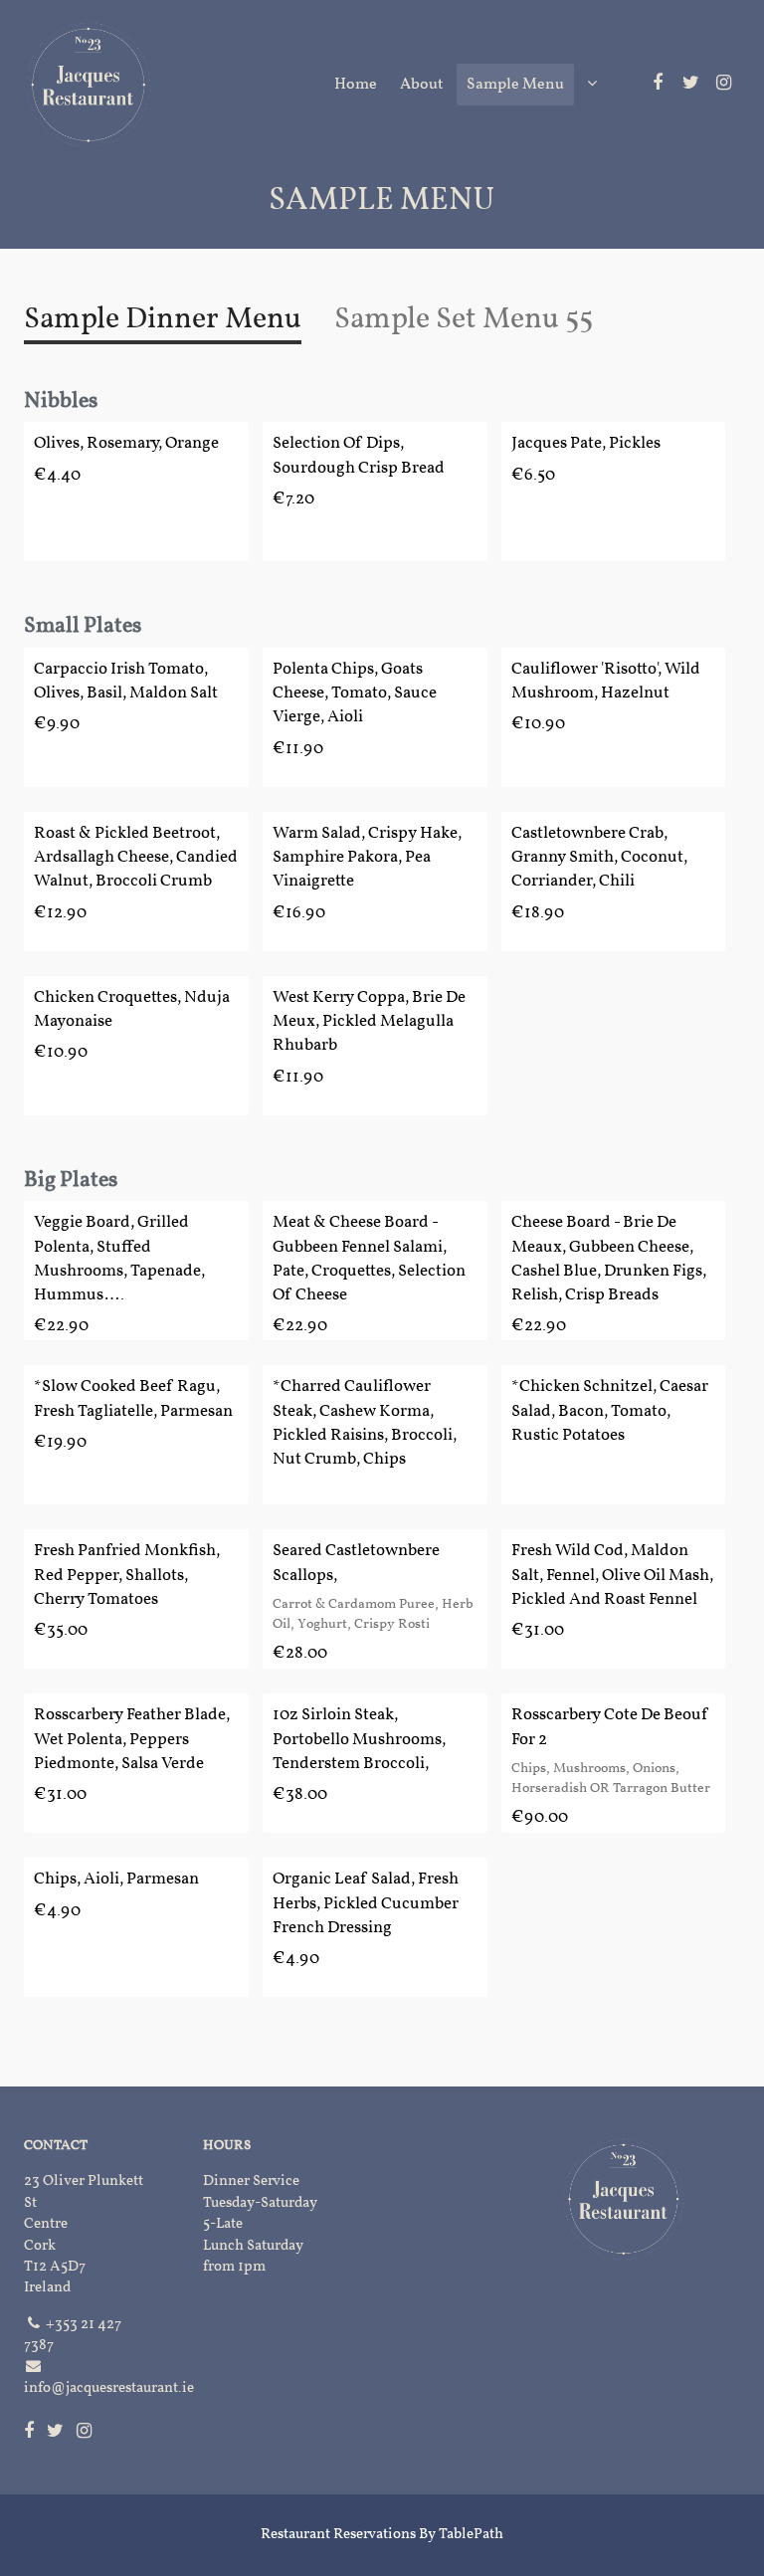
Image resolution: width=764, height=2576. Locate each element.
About (422, 85)
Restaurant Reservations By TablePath (382, 2535)
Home (356, 85)
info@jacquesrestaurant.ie (109, 2388)
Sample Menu (515, 85)
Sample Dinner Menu (163, 319)
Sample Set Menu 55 (464, 319)
